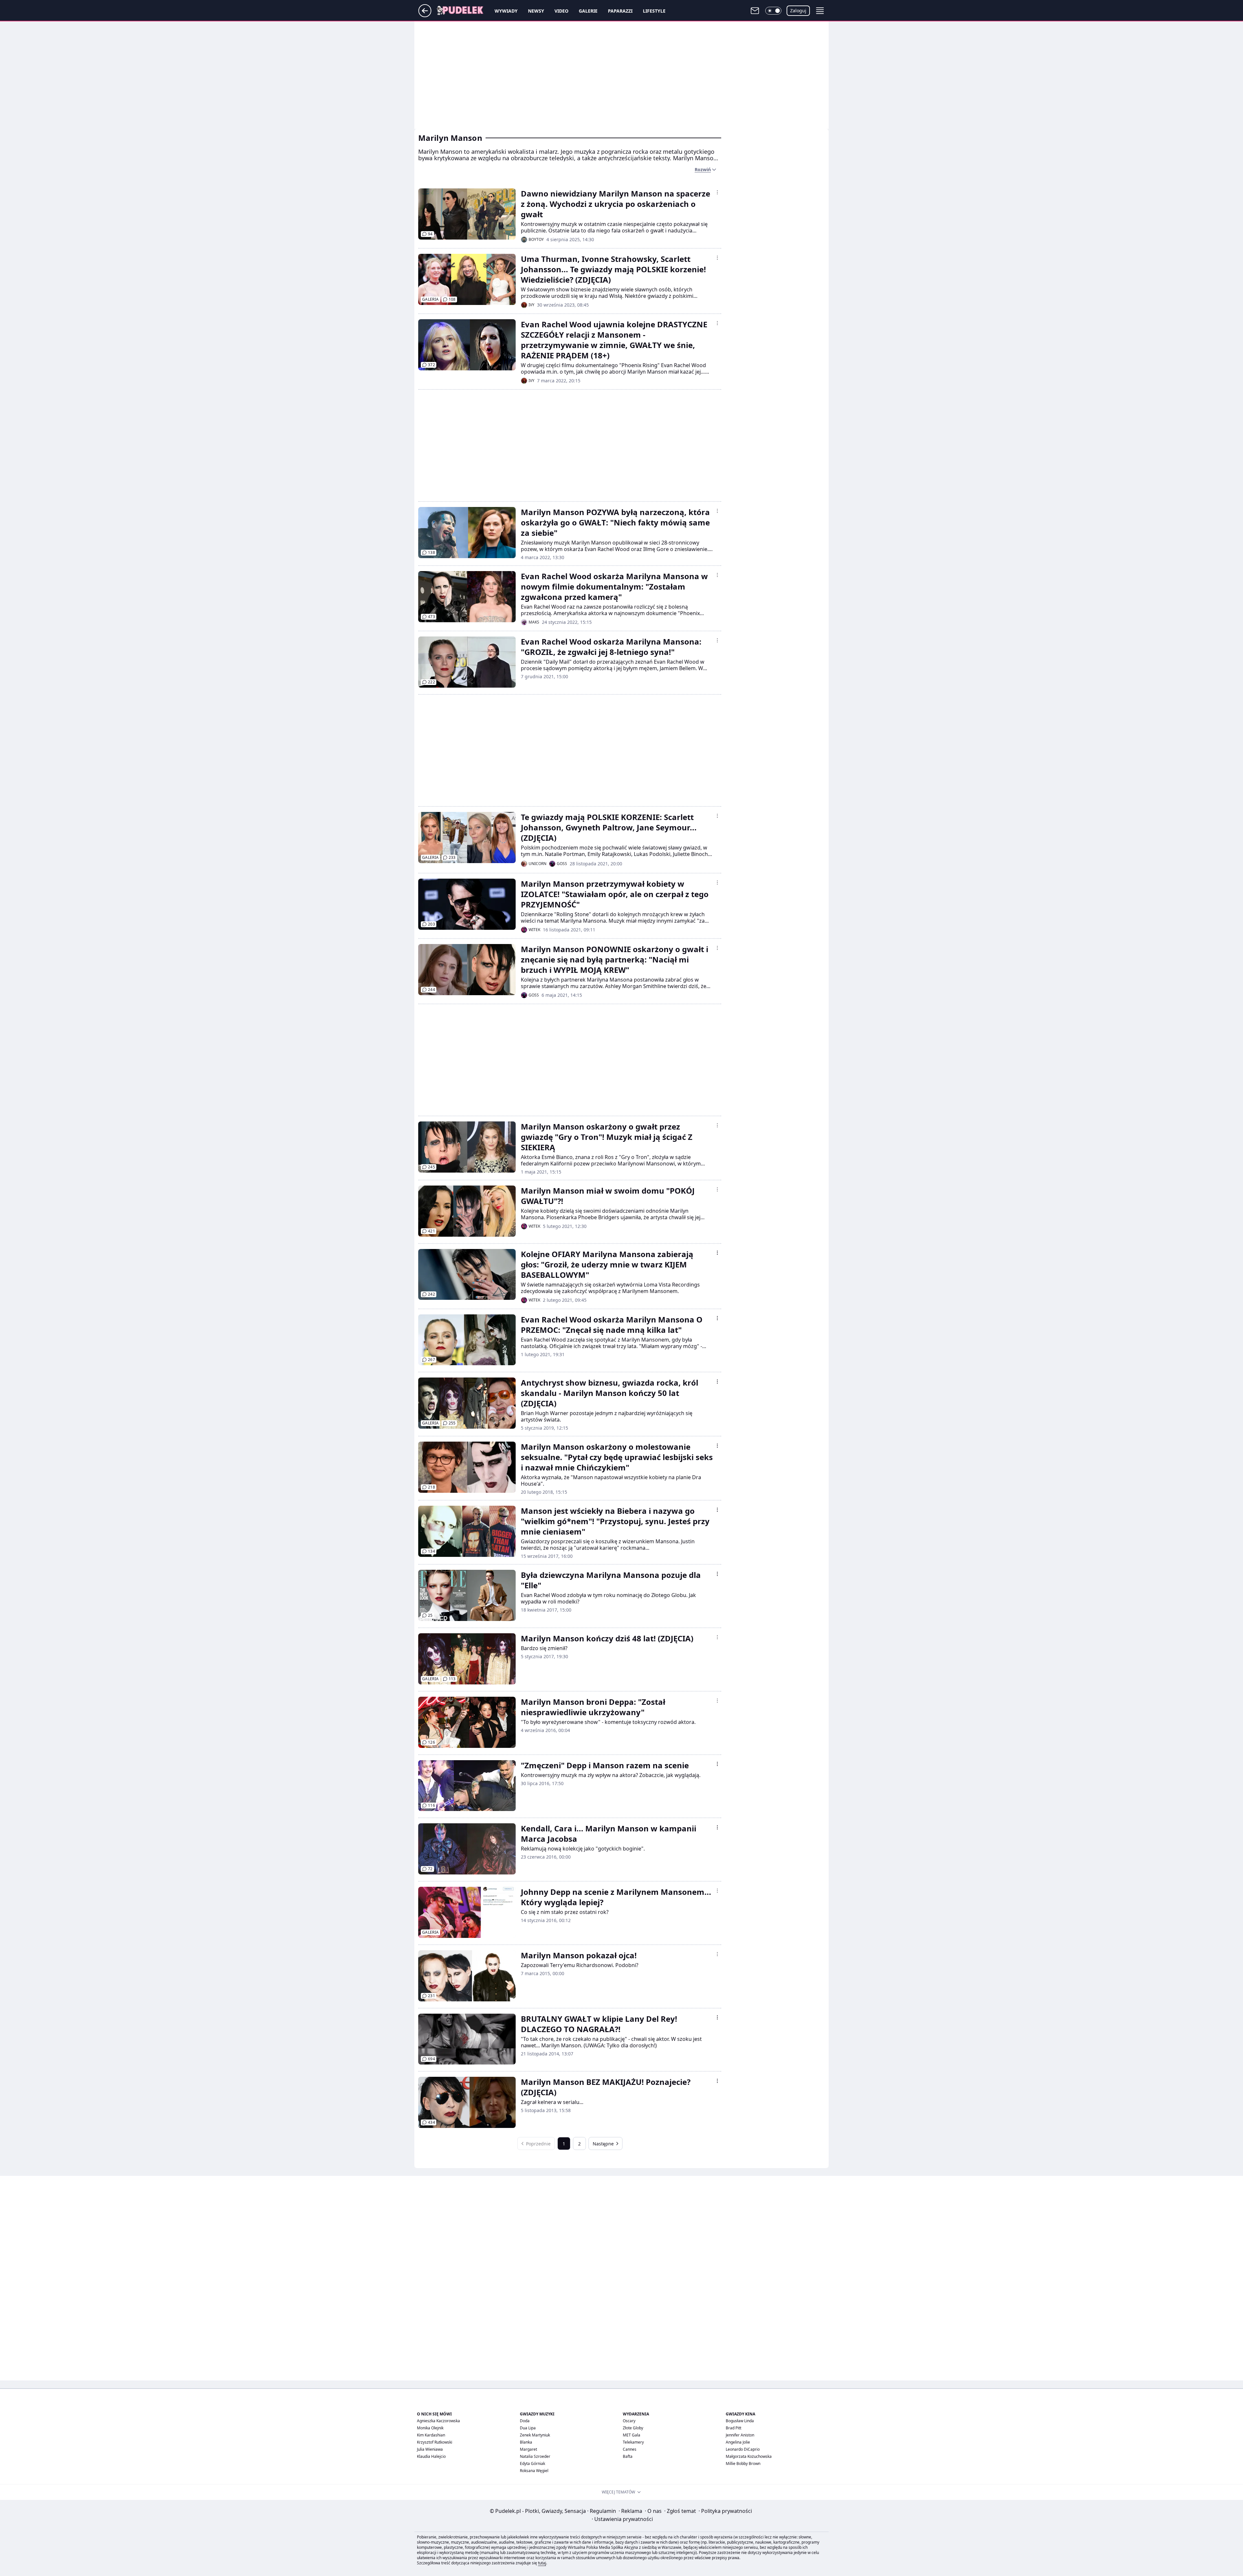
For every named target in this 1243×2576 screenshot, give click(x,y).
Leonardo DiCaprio (743, 2449)
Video (561, 11)
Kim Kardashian (431, 2435)
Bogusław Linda (740, 2421)
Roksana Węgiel (534, 2471)
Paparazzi (620, 11)
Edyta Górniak (532, 2464)
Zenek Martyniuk (535, 2435)
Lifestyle (654, 11)
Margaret (528, 2449)
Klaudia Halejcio (431, 2456)
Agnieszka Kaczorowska (438, 2421)
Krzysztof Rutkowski (435, 2442)
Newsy (536, 11)
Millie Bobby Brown (743, 2464)
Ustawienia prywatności (622, 2519)
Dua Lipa (528, 2428)
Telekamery (633, 2442)
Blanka (526, 2442)
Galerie (588, 11)
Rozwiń (703, 169)
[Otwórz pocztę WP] (755, 11)
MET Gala (632, 2435)
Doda (525, 2421)
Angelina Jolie (738, 2442)
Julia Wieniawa (430, 2449)
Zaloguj (798, 11)
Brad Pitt (733, 2428)
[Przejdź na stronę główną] (425, 15)
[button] (773, 11)
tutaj (542, 2563)
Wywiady (506, 11)
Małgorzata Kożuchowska (749, 2456)
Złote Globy (633, 2428)
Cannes (630, 2449)
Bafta (628, 2456)
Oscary (629, 2421)
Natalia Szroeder (535, 2456)
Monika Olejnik (430, 2428)
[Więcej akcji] (717, 192)
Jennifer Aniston (740, 2435)
